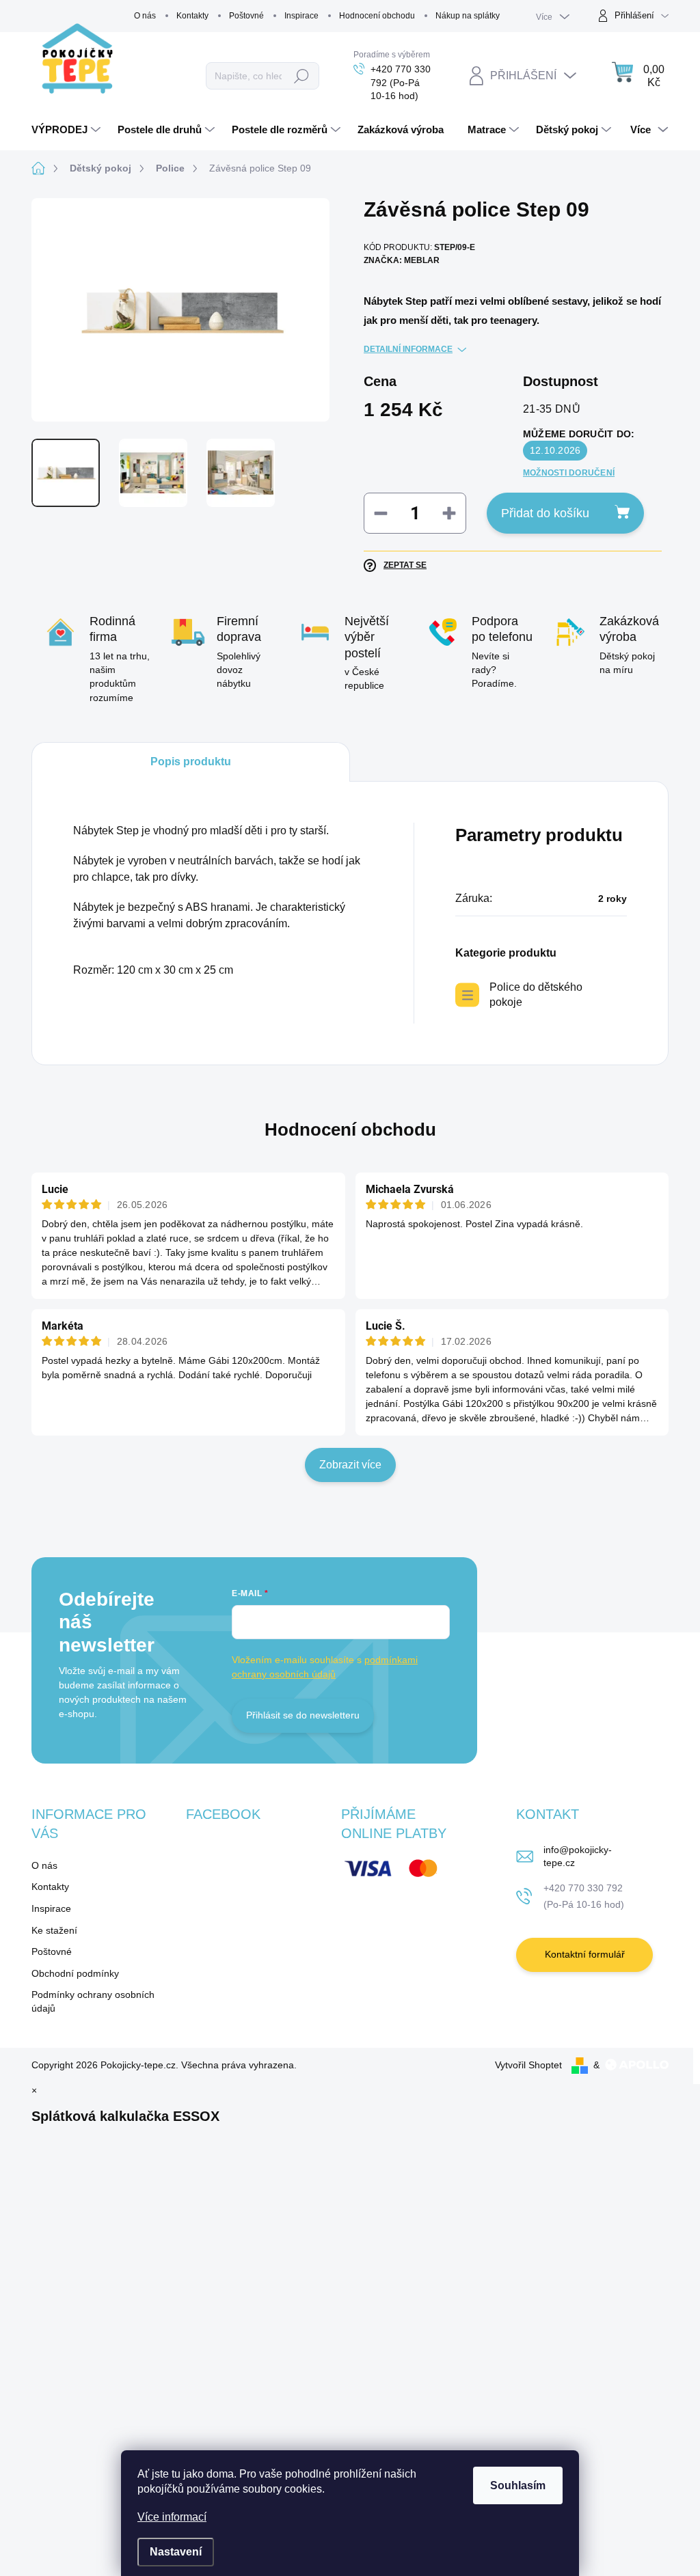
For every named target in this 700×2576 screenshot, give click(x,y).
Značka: (402, 260)
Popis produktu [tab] (191, 762)
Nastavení (176, 2552)
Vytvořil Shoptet (528, 2065)
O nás (145, 16)
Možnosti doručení (569, 473)
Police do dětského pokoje (536, 995)
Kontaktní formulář (585, 1954)
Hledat (302, 76)
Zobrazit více (350, 1465)
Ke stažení (54, 1930)
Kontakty (192, 16)
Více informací (172, 2517)
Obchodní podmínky (75, 1973)
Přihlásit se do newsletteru (303, 1715)
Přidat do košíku (545, 513)
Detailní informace (408, 349)
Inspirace (301, 16)
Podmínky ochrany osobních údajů (93, 2001)
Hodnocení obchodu (377, 16)
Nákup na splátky (468, 16)
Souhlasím (518, 2485)
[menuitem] (68, 130)
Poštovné (246, 16)
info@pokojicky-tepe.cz (578, 1856)
